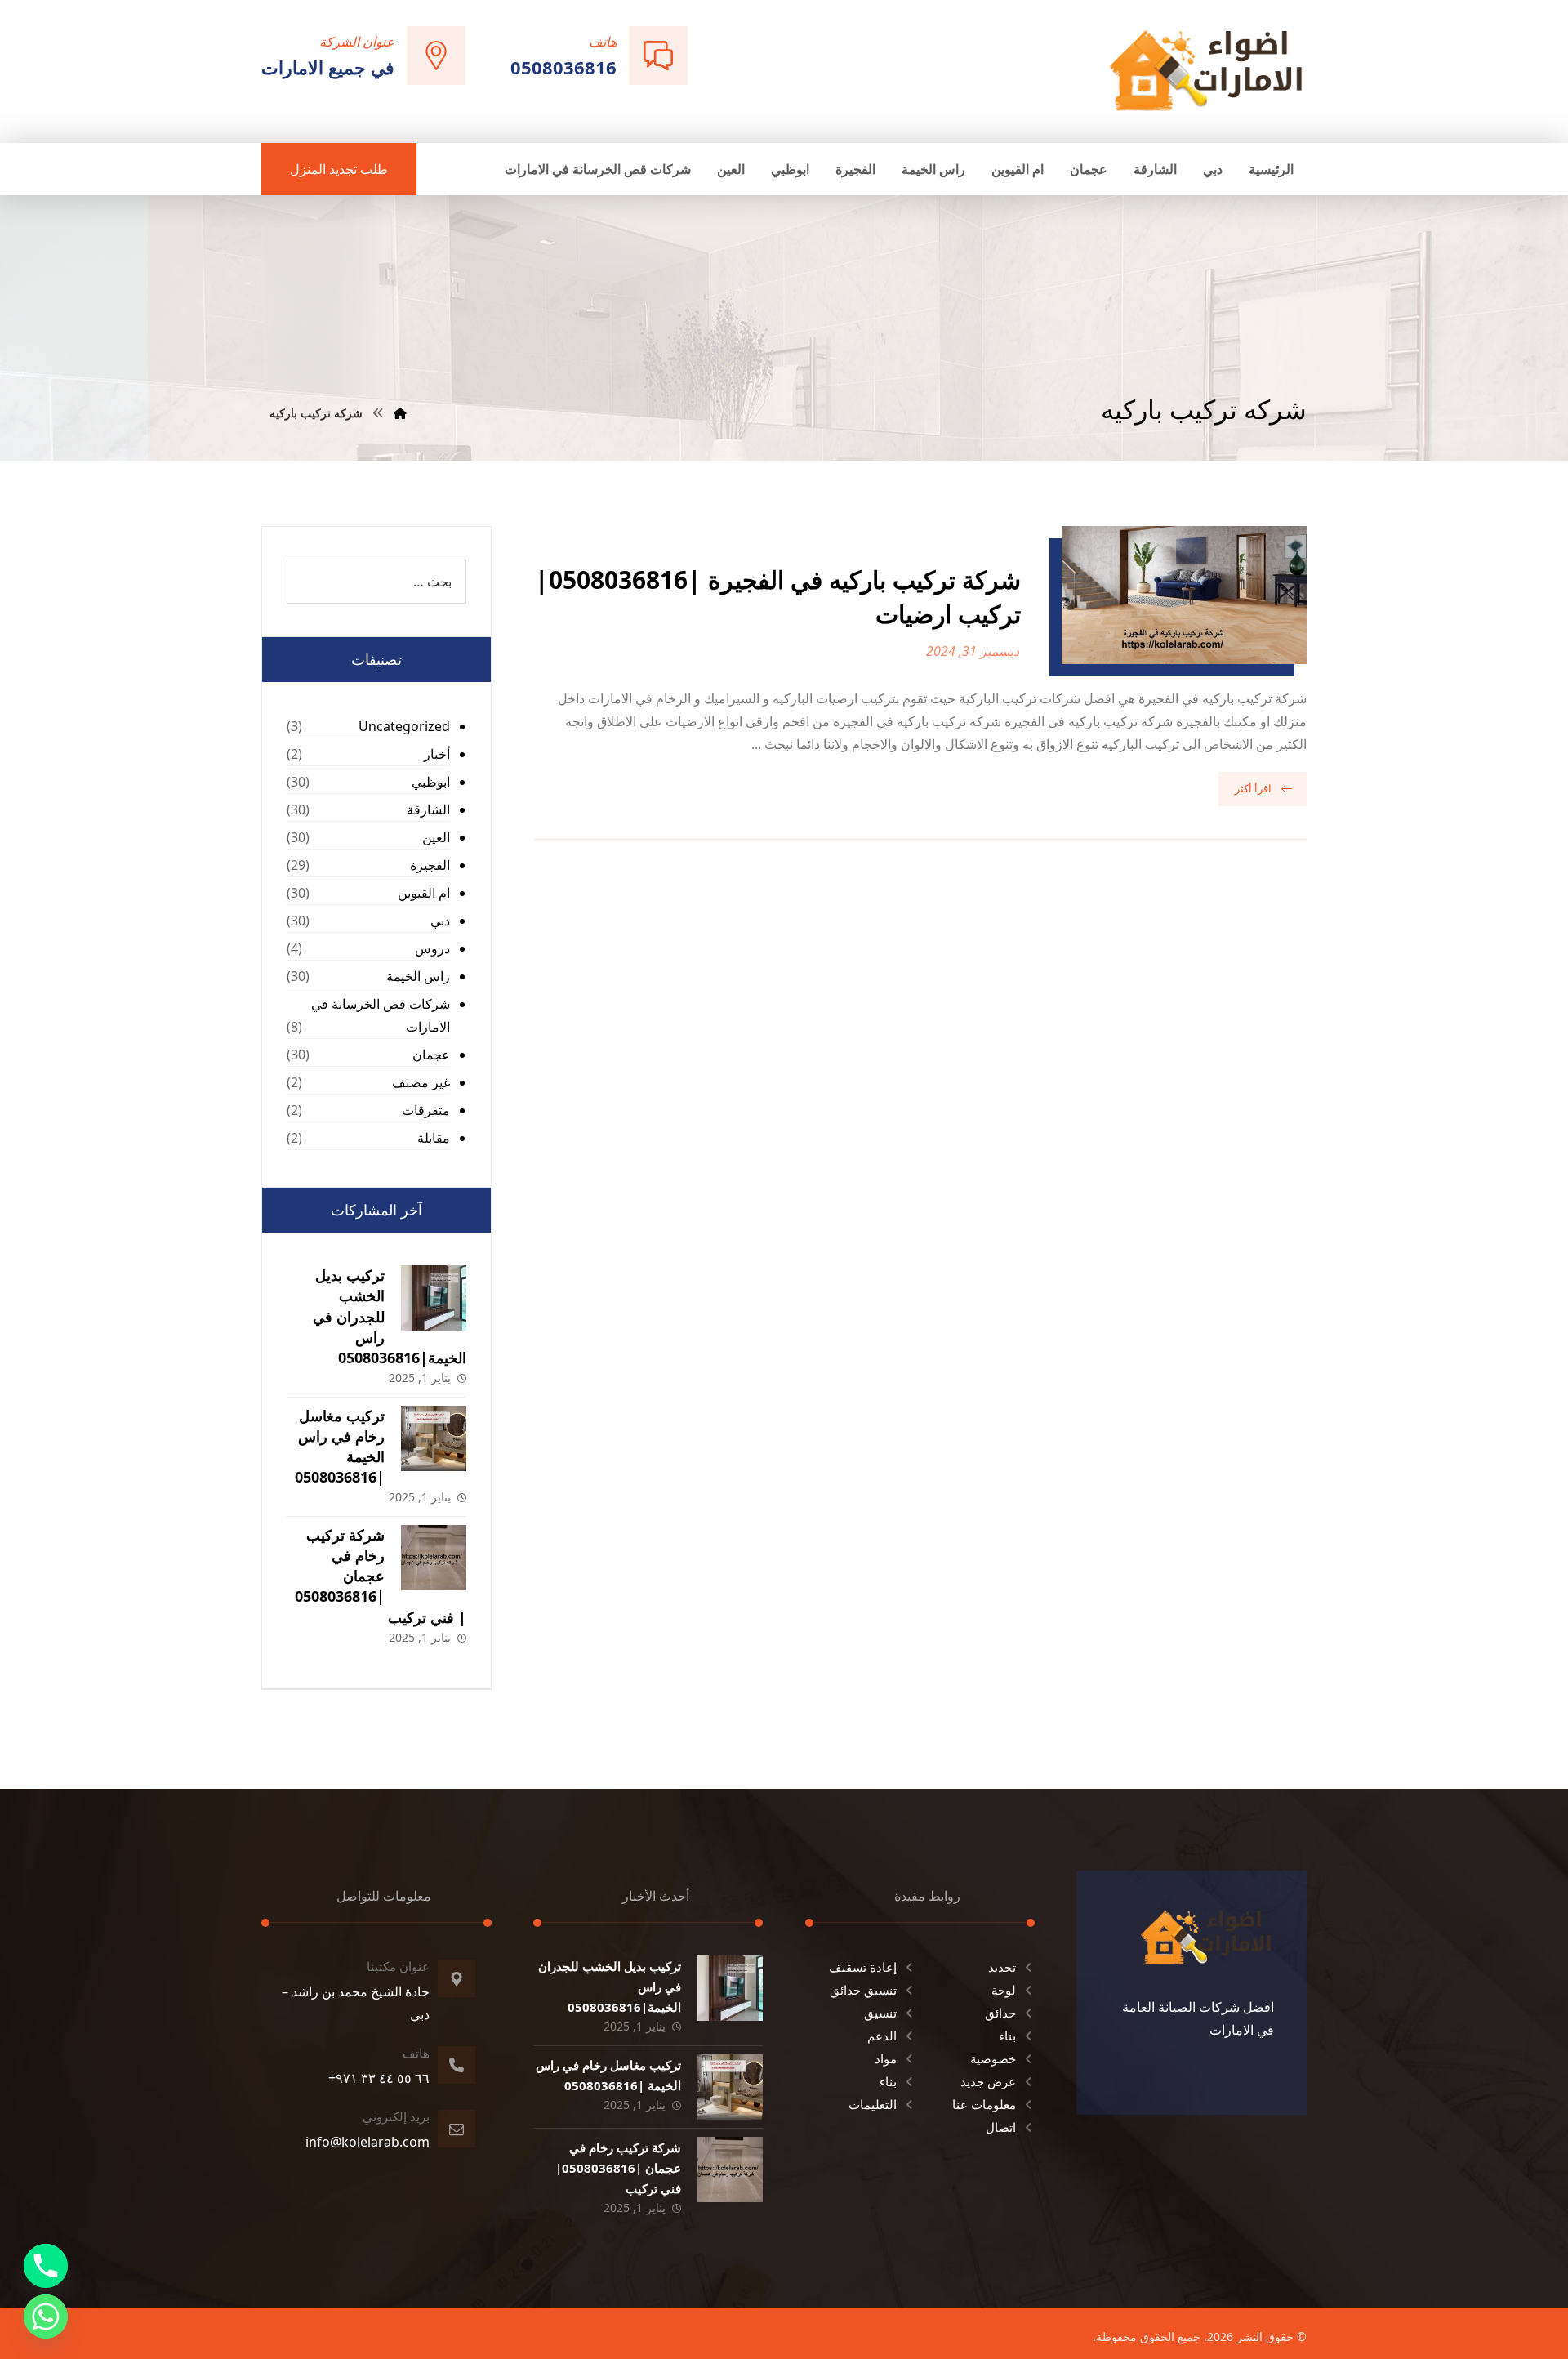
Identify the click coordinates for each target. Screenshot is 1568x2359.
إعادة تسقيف (863, 1967)
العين (436, 837)
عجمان (431, 1055)
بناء (1007, 2036)
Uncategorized (404, 726)
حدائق (1000, 2013)
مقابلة (434, 1138)
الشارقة (428, 809)
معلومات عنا (984, 2104)
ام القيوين (424, 893)
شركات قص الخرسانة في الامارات (381, 1015)
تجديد (1002, 1967)
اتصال (1001, 2127)
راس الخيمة (418, 976)
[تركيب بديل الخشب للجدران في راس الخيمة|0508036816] (434, 1298)
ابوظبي (431, 782)
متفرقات (426, 1110)
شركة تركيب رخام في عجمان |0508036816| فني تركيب (381, 1576)
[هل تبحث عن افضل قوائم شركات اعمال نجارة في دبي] (1206, 70)
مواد (886, 2058)
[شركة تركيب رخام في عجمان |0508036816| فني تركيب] (434, 1558)
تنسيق (880, 2013)
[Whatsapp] (46, 2317)
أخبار (437, 754)
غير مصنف (421, 1082)
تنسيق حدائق (863, 1990)
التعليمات (873, 2104)
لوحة (1004, 1990)
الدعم (882, 2036)
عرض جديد (988, 2081)
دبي (440, 921)
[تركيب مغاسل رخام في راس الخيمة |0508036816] (434, 1438)
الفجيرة (430, 865)
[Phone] (46, 2266)
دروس (432, 948)
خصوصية (993, 2058)
